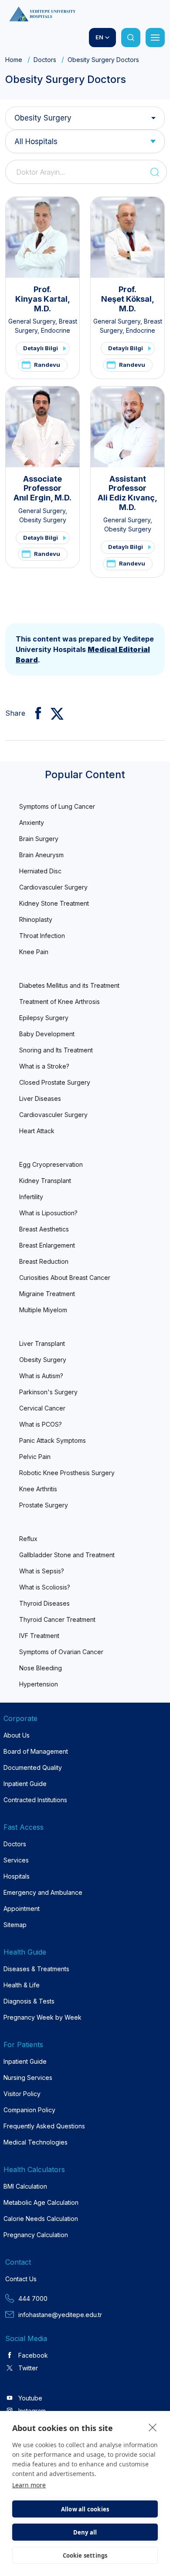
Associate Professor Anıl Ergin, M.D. (42, 488)
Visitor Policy (22, 2094)
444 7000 (33, 2298)
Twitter (28, 2368)
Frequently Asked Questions (44, 2126)
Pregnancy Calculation (36, 2235)
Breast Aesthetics (44, 1229)
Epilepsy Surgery (44, 1018)
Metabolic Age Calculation (41, 2202)
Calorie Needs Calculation (41, 2219)
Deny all (85, 2532)
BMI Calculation (25, 2186)
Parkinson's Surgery (48, 1392)
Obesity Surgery (43, 118)
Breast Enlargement (47, 1245)
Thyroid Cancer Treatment (57, 1619)
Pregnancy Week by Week (42, 2017)
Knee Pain (34, 952)
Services (16, 1860)
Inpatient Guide (25, 1784)
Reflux (28, 1539)
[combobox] (85, 141)
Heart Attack (37, 1131)
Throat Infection (42, 936)
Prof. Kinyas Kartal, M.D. (43, 299)
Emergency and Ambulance (43, 1892)
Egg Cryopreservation (51, 1164)
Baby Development (47, 1034)
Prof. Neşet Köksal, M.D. (128, 299)
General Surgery (32, 321)
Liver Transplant (42, 1343)
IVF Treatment (39, 1636)
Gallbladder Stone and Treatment (67, 1555)
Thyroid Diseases (44, 1603)
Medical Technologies (36, 2142)
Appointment (22, 1909)
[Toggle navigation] (155, 38)
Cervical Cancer (42, 1408)
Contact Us (21, 2279)
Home (14, 60)
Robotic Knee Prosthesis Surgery (67, 1473)
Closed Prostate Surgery (55, 1082)
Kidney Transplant (45, 1181)
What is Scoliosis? (45, 1587)
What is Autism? (41, 1376)
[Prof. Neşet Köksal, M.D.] (127, 237)
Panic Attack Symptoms (53, 1440)
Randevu (47, 365)
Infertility (31, 1197)
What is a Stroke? (44, 1066)
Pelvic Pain (35, 1457)
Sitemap (15, 1925)
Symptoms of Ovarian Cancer (61, 1652)
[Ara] (131, 38)
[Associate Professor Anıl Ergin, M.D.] (42, 427)
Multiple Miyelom (43, 1310)
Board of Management (36, 1751)
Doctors (45, 60)
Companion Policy (29, 2110)
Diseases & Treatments (36, 1969)
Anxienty (32, 822)
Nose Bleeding (41, 1668)
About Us (17, 1735)
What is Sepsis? (42, 1571)
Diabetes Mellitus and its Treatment (69, 985)
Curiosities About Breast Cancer (65, 1278)
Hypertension (39, 1684)
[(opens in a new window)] (35, 713)
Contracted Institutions (35, 1800)
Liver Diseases (40, 1098)
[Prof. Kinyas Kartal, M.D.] (42, 237)
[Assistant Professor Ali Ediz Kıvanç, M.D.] (127, 427)
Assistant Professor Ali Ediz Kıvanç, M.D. (127, 493)
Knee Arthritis (38, 1489)
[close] (153, 2427)
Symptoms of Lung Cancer (57, 806)
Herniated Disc (40, 871)
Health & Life (22, 1985)
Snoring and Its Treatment (56, 1050)
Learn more (29, 2485)
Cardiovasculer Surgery (53, 887)
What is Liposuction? (48, 1213)
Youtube (30, 2398)
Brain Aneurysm (41, 855)
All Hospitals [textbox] (36, 141)
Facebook (33, 2355)
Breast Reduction (44, 1261)
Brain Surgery (39, 839)
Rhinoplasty (36, 919)
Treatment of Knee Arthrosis (59, 1002)
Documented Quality (33, 1767)
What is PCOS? (41, 1424)
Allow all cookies (85, 2509)
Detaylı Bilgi (41, 348)
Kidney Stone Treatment (54, 903)
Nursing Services (28, 2078)
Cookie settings (85, 2555)
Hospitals (17, 1876)
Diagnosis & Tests (29, 2001)
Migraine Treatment (47, 1294)
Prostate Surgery (44, 1505)
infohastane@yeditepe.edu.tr (60, 2315)
